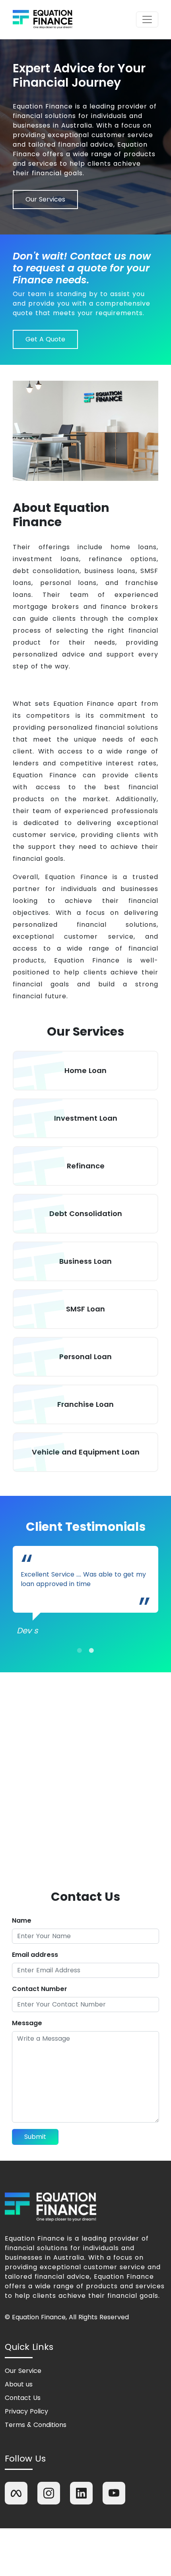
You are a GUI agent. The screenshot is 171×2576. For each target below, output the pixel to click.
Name (22, 1920)
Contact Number (40, 1989)
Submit (35, 2137)
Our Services (45, 199)
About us (19, 2384)
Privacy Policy (26, 2411)
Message (27, 2023)
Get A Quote (45, 339)
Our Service (23, 2371)
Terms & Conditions (36, 2425)
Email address (35, 1955)
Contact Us (23, 2398)
